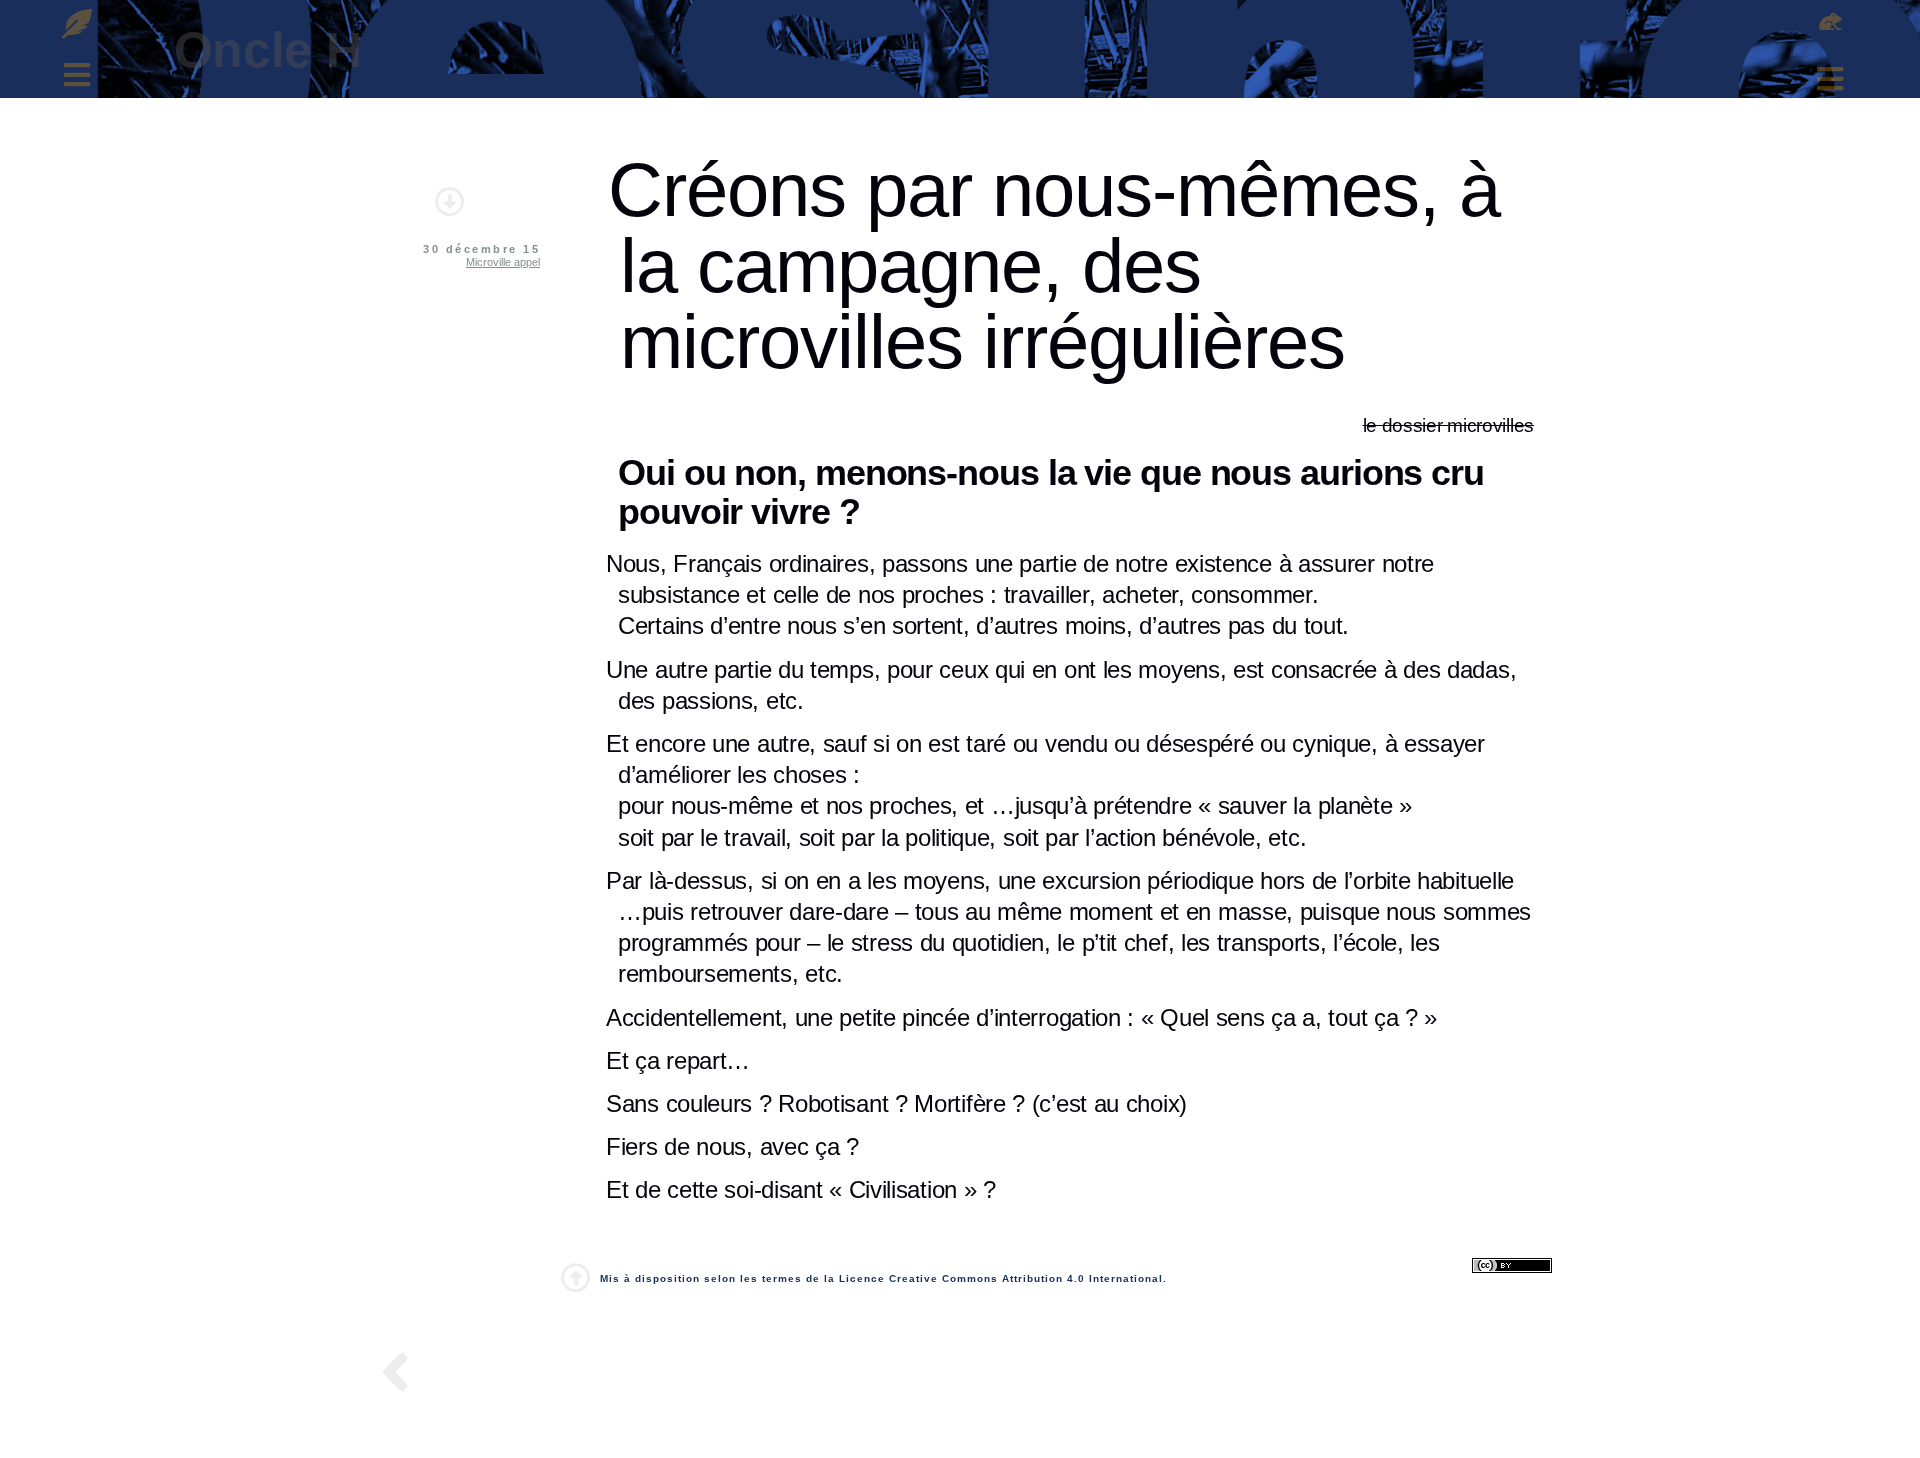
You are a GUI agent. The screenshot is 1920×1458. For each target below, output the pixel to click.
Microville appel (503, 262)
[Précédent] (401, 1375)
